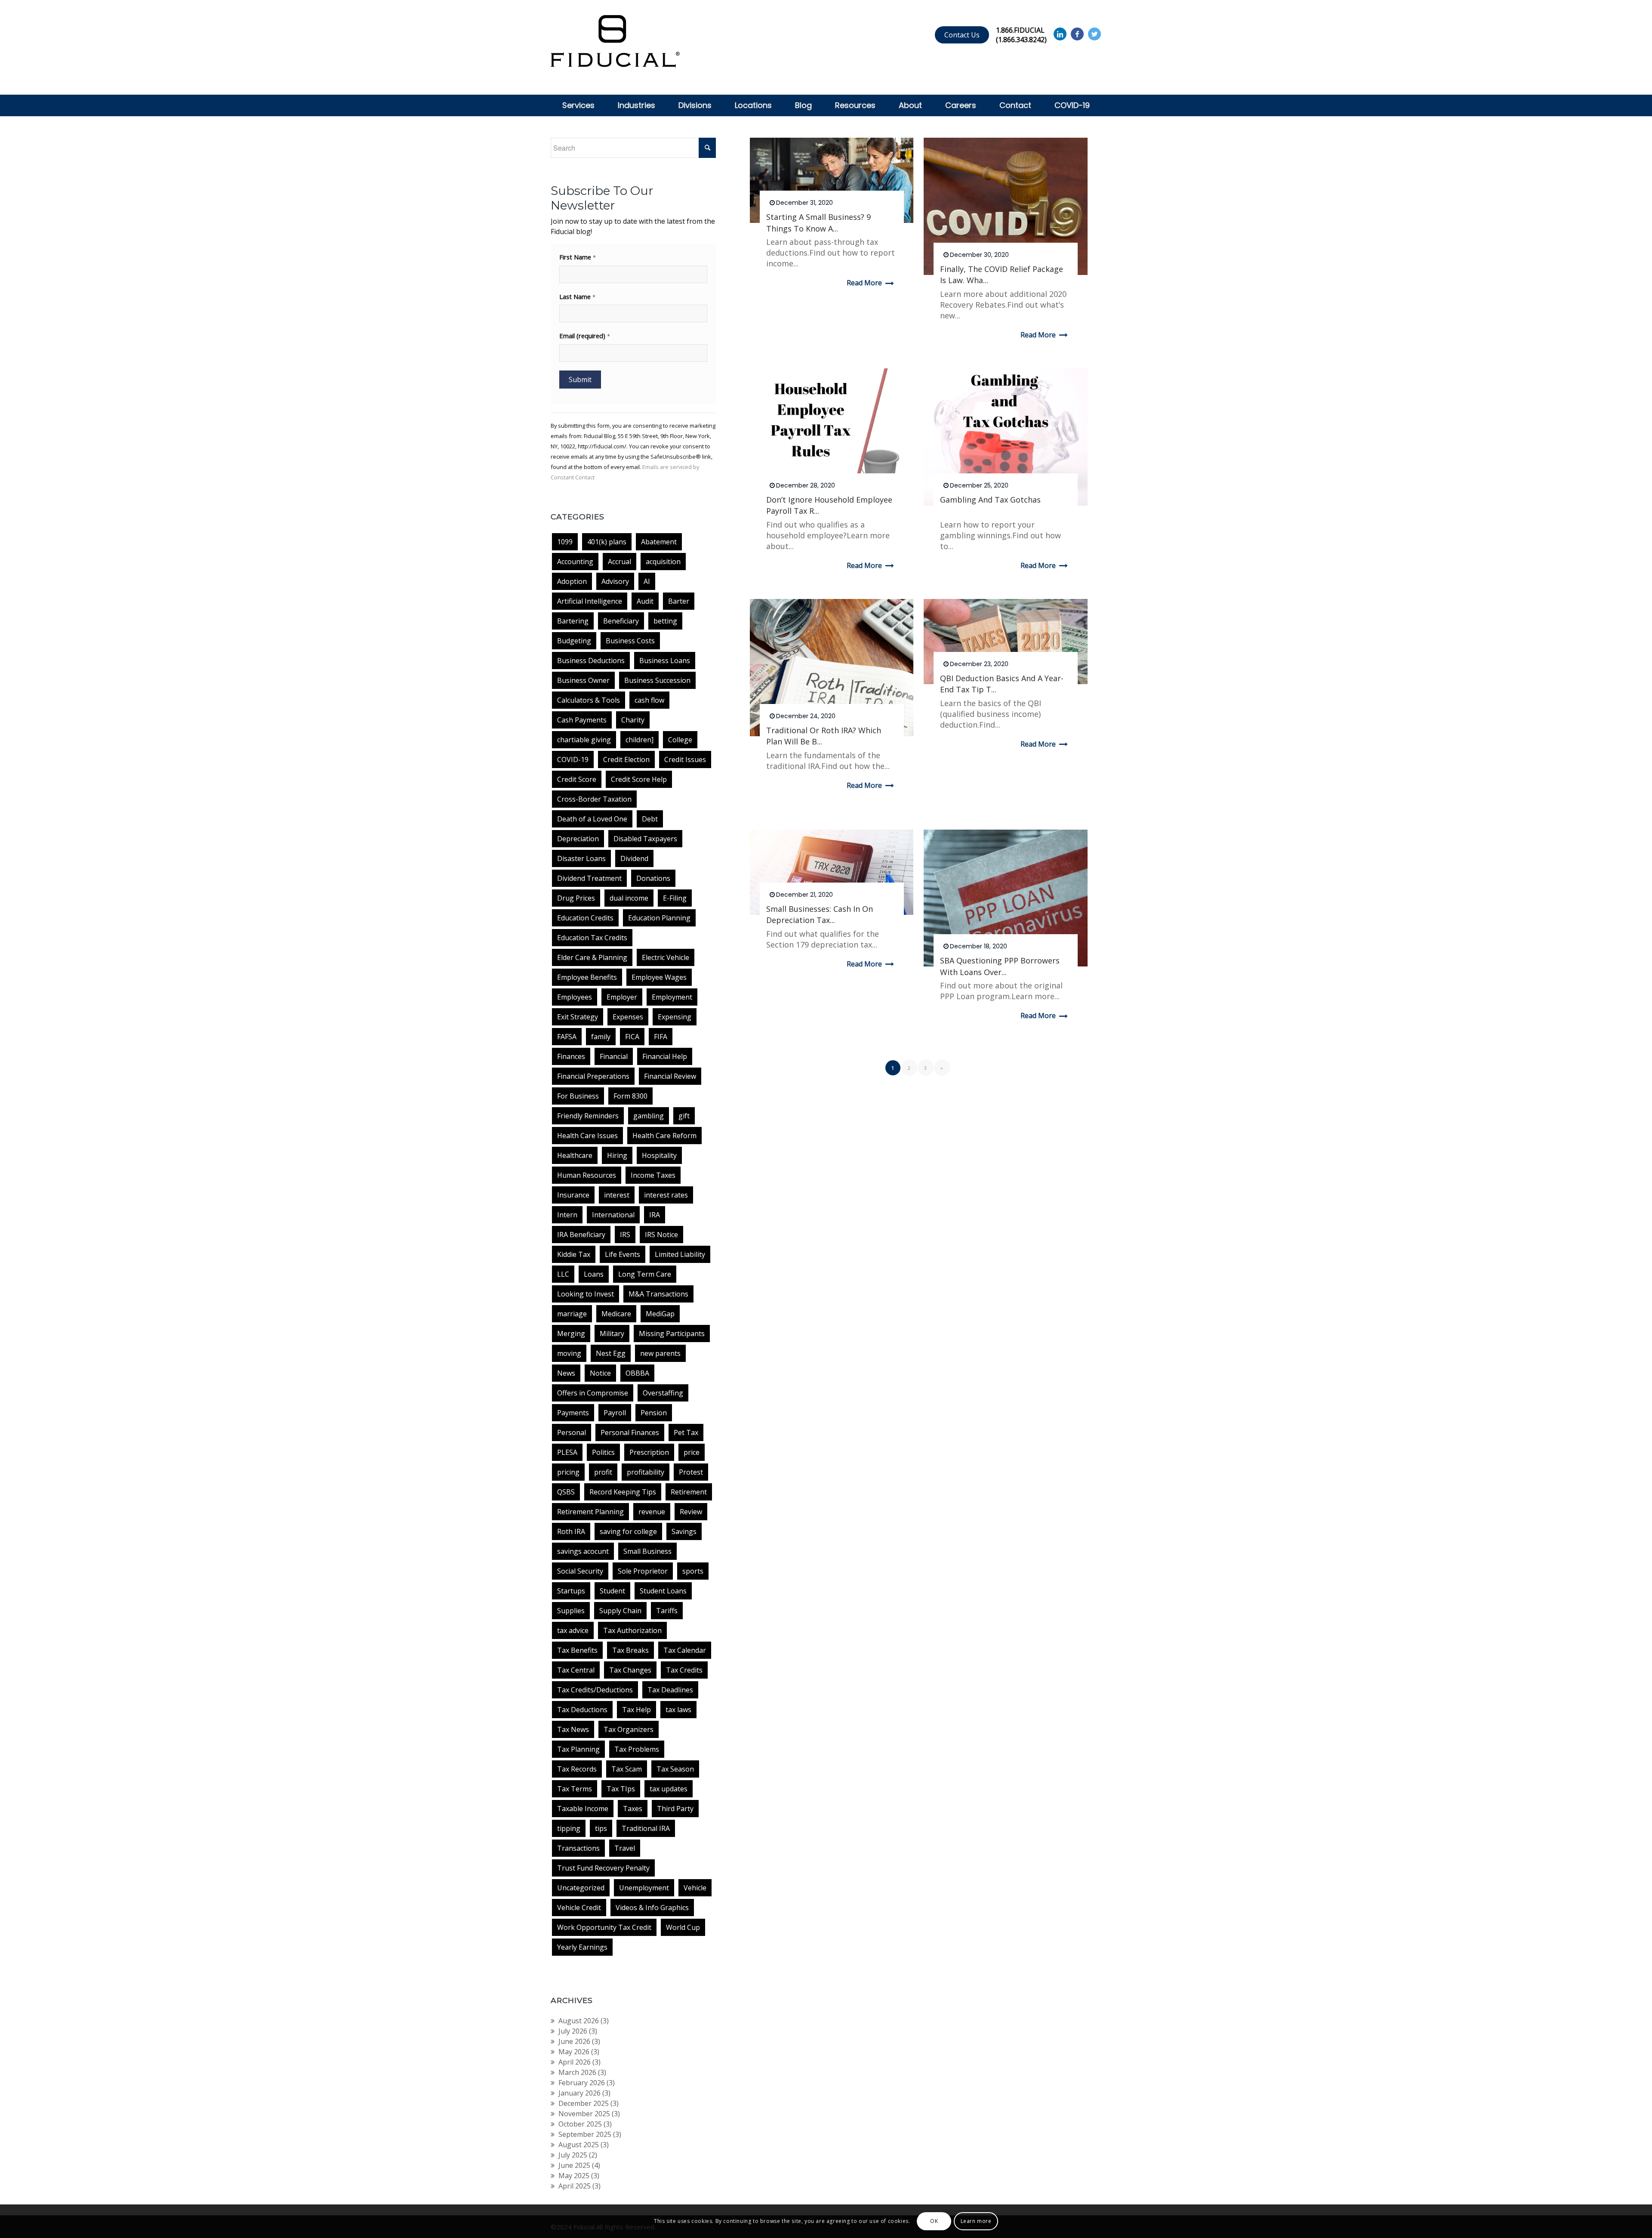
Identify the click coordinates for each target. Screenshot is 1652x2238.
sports (693, 1571)
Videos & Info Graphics (652, 1908)
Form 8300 (630, 1096)
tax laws (678, 1710)
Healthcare (575, 1155)
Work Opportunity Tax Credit (604, 1927)
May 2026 (574, 2052)
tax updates (669, 1789)
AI (647, 581)
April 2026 (575, 2062)
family (601, 1037)
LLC (563, 1274)
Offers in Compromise (593, 1393)
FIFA (661, 1037)
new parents (660, 1353)
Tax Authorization (632, 1630)
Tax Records (577, 1769)
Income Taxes (653, 1175)
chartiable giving (584, 740)
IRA (655, 1215)
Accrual (619, 562)
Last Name (577, 296)
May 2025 (574, 2176)
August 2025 (579, 2145)
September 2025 (585, 2134)
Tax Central (576, 1670)
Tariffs (667, 1611)
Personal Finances (630, 1432)
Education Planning (659, 918)
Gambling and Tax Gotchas (990, 500)
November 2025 (584, 2114)
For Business (578, 1096)
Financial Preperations (593, 1076)
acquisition (663, 562)
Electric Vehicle (666, 957)
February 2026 (582, 2083)
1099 (565, 542)
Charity (633, 720)
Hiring (617, 1155)
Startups (571, 1591)
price (692, 1452)
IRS (625, 1235)
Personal (572, 1432)
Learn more (976, 2221)
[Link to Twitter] (1094, 34)
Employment (672, 997)
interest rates (666, 1195)
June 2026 (574, 2041)
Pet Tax (686, 1432)
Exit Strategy (578, 1017)
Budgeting (574, 641)
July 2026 (573, 2031)
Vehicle (695, 1888)
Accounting (575, 562)
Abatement (659, 542)
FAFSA (567, 1037)
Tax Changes (630, 1670)
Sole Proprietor (643, 1571)
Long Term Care (645, 1274)
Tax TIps (621, 1789)
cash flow (649, 700)
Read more (864, 283)
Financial (614, 1056)
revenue (652, 1512)
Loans (594, 1274)
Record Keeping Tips (623, 1492)
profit (603, 1472)
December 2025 (584, 2103)
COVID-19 (573, 759)
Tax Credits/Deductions (595, 1690)
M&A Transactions (658, 1294)
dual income (629, 898)
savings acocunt (583, 1551)
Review (691, 1512)
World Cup (683, 1927)
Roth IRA (571, 1531)
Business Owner (583, 680)
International (613, 1215)
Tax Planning (578, 1749)
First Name (578, 257)
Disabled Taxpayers (645, 839)
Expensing (675, 1017)
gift (684, 1116)
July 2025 (573, 2155)
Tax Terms (575, 1789)
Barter (679, 601)
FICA (632, 1037)
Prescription (649, 1452)
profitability (646, 1472)
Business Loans (665, 661)
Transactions (578, 1848)
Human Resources (587, 1175)
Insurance (573, 1195)
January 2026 (579, 2093)
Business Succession (657, 680)
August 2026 (579, 2021)
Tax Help (636, 1710)
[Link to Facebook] (1077, 34)
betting (665, 621)
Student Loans (663, 1591)
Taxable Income (583, 1809)
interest (617, 1195)
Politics (603, 1452)
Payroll (615, 1413)
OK (934, 2221)
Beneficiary (621, 621)
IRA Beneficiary (581, 1235)
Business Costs (630, 641)
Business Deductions (591, 661)
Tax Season (675, 1769)
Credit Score (577, 779)
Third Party (675, 1809)
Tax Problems (637, 1749)
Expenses (628, 1017)
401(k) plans (607, 542)
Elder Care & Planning (592, 957)
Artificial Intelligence (590, 601)
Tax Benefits (577, 1650)
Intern (567, 1215)
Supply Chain (620, 1611)
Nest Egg (611, 1353)
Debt (650, 819)
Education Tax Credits (592, 938)
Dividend (634, 858)
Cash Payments (582, 720)
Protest (691, 1472)
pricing (568, 1472)
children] (640, 740)
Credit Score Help (639, 779)
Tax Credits (684, 1670)
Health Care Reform (664, 1136)
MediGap (660, 1314)
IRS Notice (661, 1235)
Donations (653, 878)
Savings (684, 1531)
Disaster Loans (581, 858)
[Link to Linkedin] (1060, 34)
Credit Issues (685, 759)
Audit (645, 601)
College (680, 740)
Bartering (573, 621)
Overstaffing (663, 1393)
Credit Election (626, 759)
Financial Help (665, 1056)
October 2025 (580, 2124)
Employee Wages (659, 977)
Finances (571, 1056)
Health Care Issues (587, 1136)
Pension (654, 1413)
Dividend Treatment (589, 878)
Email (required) (585, 336)
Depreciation (578, 839)
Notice (600, 1373)
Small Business (647, 1551)
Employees (575, 997)
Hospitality (659, 1155)
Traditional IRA (646, 1828)
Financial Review (670, 1076)
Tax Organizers (629, 1729)
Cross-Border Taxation (594, 799)
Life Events (623, 1254)
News (566, 1373)
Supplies (571, 1611)
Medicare (616, 1314)
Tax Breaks (630, 1650)
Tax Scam (627, 1769)
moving (569, 1353)
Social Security (580, 1571)
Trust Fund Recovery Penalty (603, 1868)
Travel (625, 1848)
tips (601, 1828)
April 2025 (575, 2186)
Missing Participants (672, 1334)
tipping (569, 1828)
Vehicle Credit (579, 1908)
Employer (622, 997)
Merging (571, 1334)
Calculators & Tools (589, 700)
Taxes (633, 1809)
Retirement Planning (590, 1512)
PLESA (567, 1452)
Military (612, 1334)
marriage (572, 1314)
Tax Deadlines (670, 1690)
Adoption (572, 581)
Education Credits (585, 918)
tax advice (573, 1630)
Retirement (689, 1492)
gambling (649, 1116)
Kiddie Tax (574, 1254)
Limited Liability (680, 1254)
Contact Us (962, 35)
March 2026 (577, 2072)
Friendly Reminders (588, 1116)
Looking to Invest (586, 1294)
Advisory (615, 581)
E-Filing (675, 898)
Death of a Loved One (592, 819)
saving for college (628, 1531)
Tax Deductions (582, 1710)
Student (612, 1591)
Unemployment (644, 1888)
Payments (573, 1413)
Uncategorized (581, 1888)
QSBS (566, 1492)
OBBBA (637, 1373)
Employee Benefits (587, 977)
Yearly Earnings (582, 1947)
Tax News (573, 1729)
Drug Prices (576, 898)
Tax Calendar (685, 1650)
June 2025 (574, 2165)
